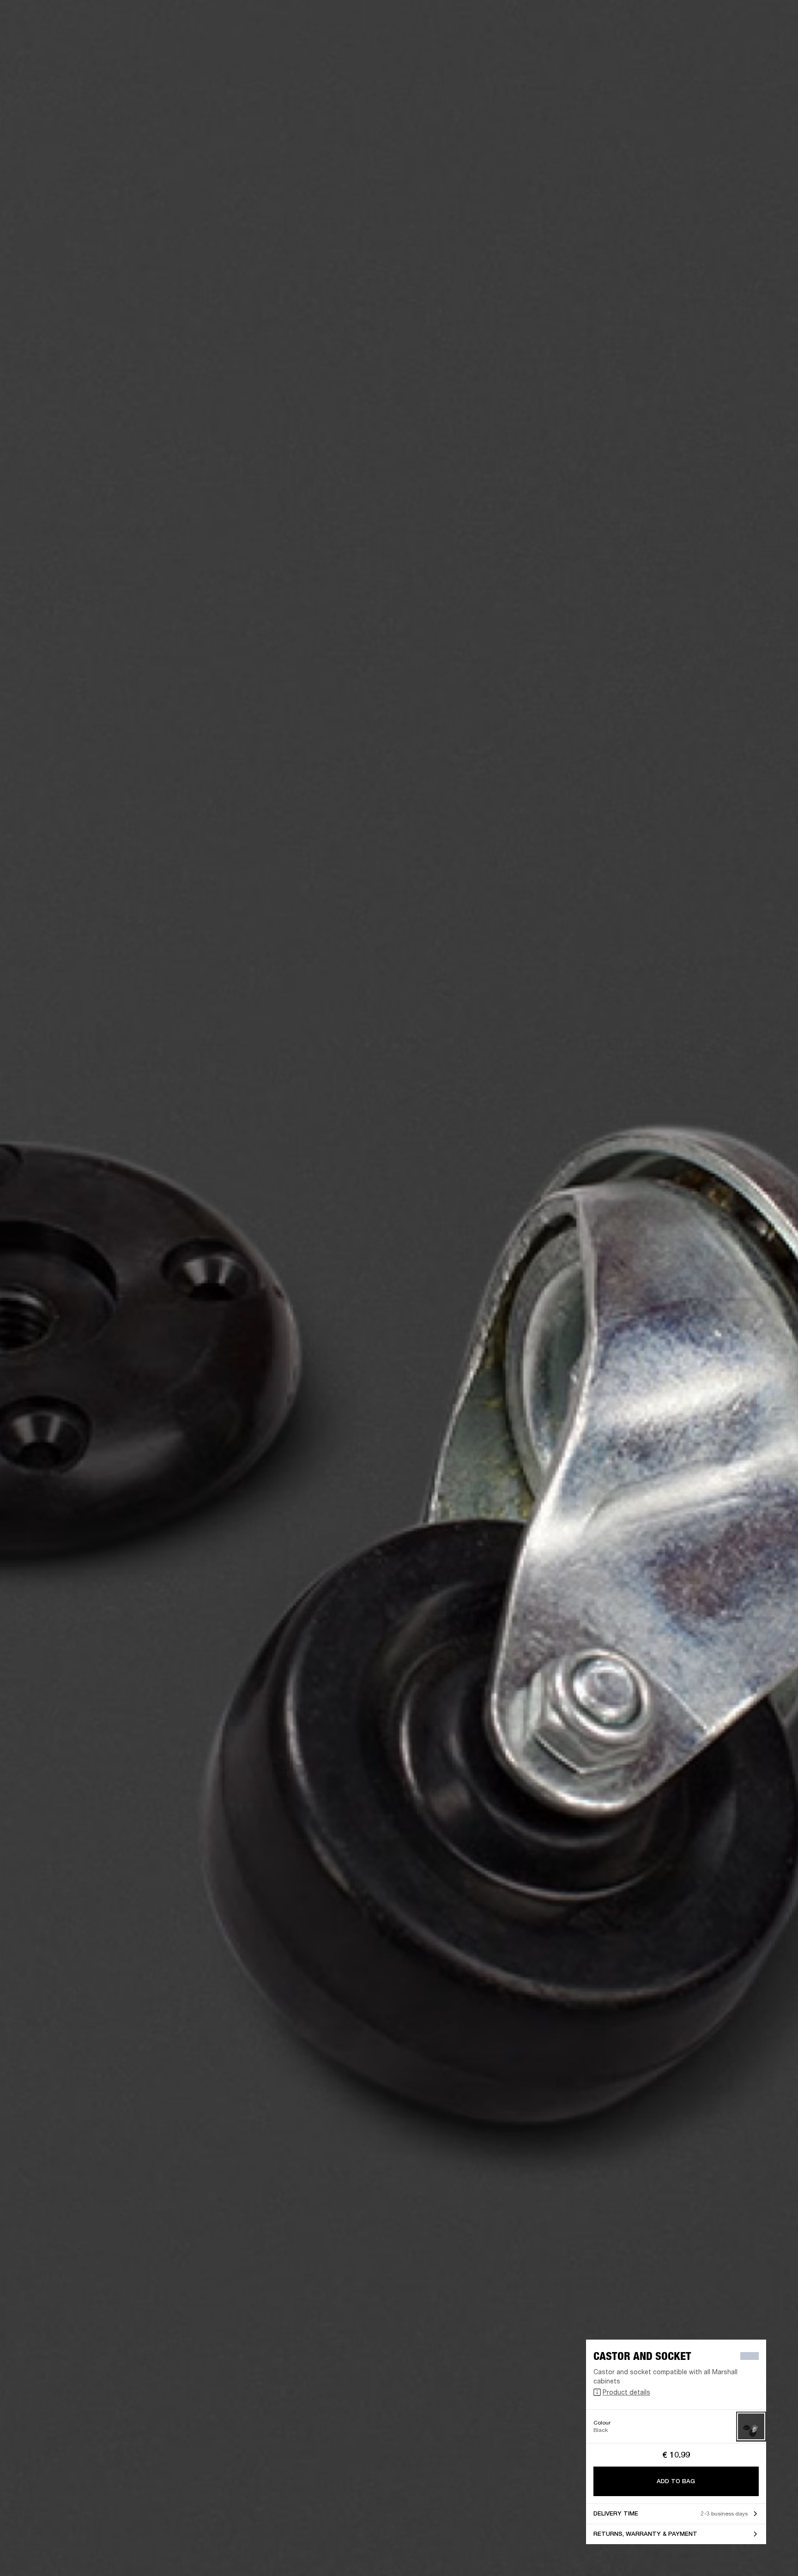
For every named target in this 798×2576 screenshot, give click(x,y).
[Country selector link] (774, 19)
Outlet (752, 19)
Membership (668, 19)
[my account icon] (745, 42)
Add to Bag (676, 2481)
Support (704, 42)
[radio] (751, 2427)
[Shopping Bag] (760, 42)
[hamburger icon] (774, 42)
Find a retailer (713, 19)
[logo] (37, 37)
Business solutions (616, 19)
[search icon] (730, 42)
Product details (626, 2392)
